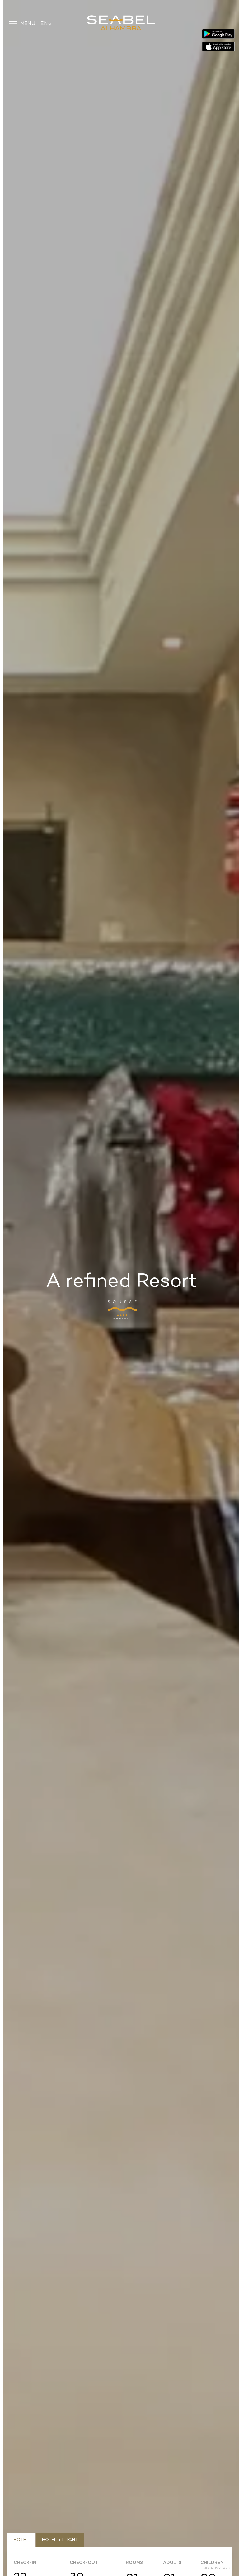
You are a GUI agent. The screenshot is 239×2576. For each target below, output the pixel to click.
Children (212, 2564)
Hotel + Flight (60, 2540)
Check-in (25, 2563)
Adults (172, 2563)
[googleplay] (218, 35)
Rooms (134, 2563)
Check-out (84, 2563)
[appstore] (218, 46)
